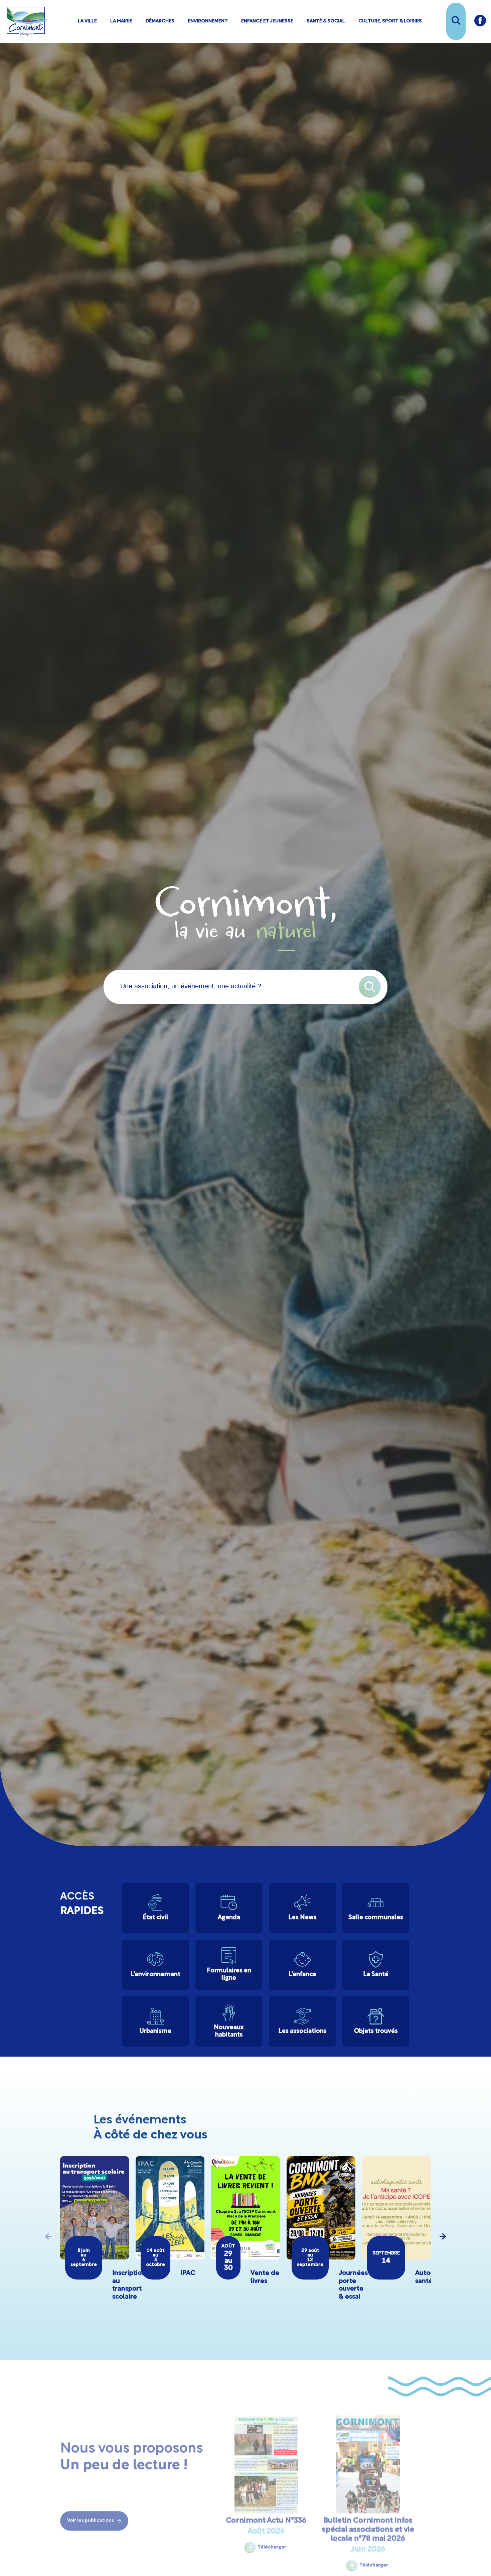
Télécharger (272, 2537)
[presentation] (48, 2236)
